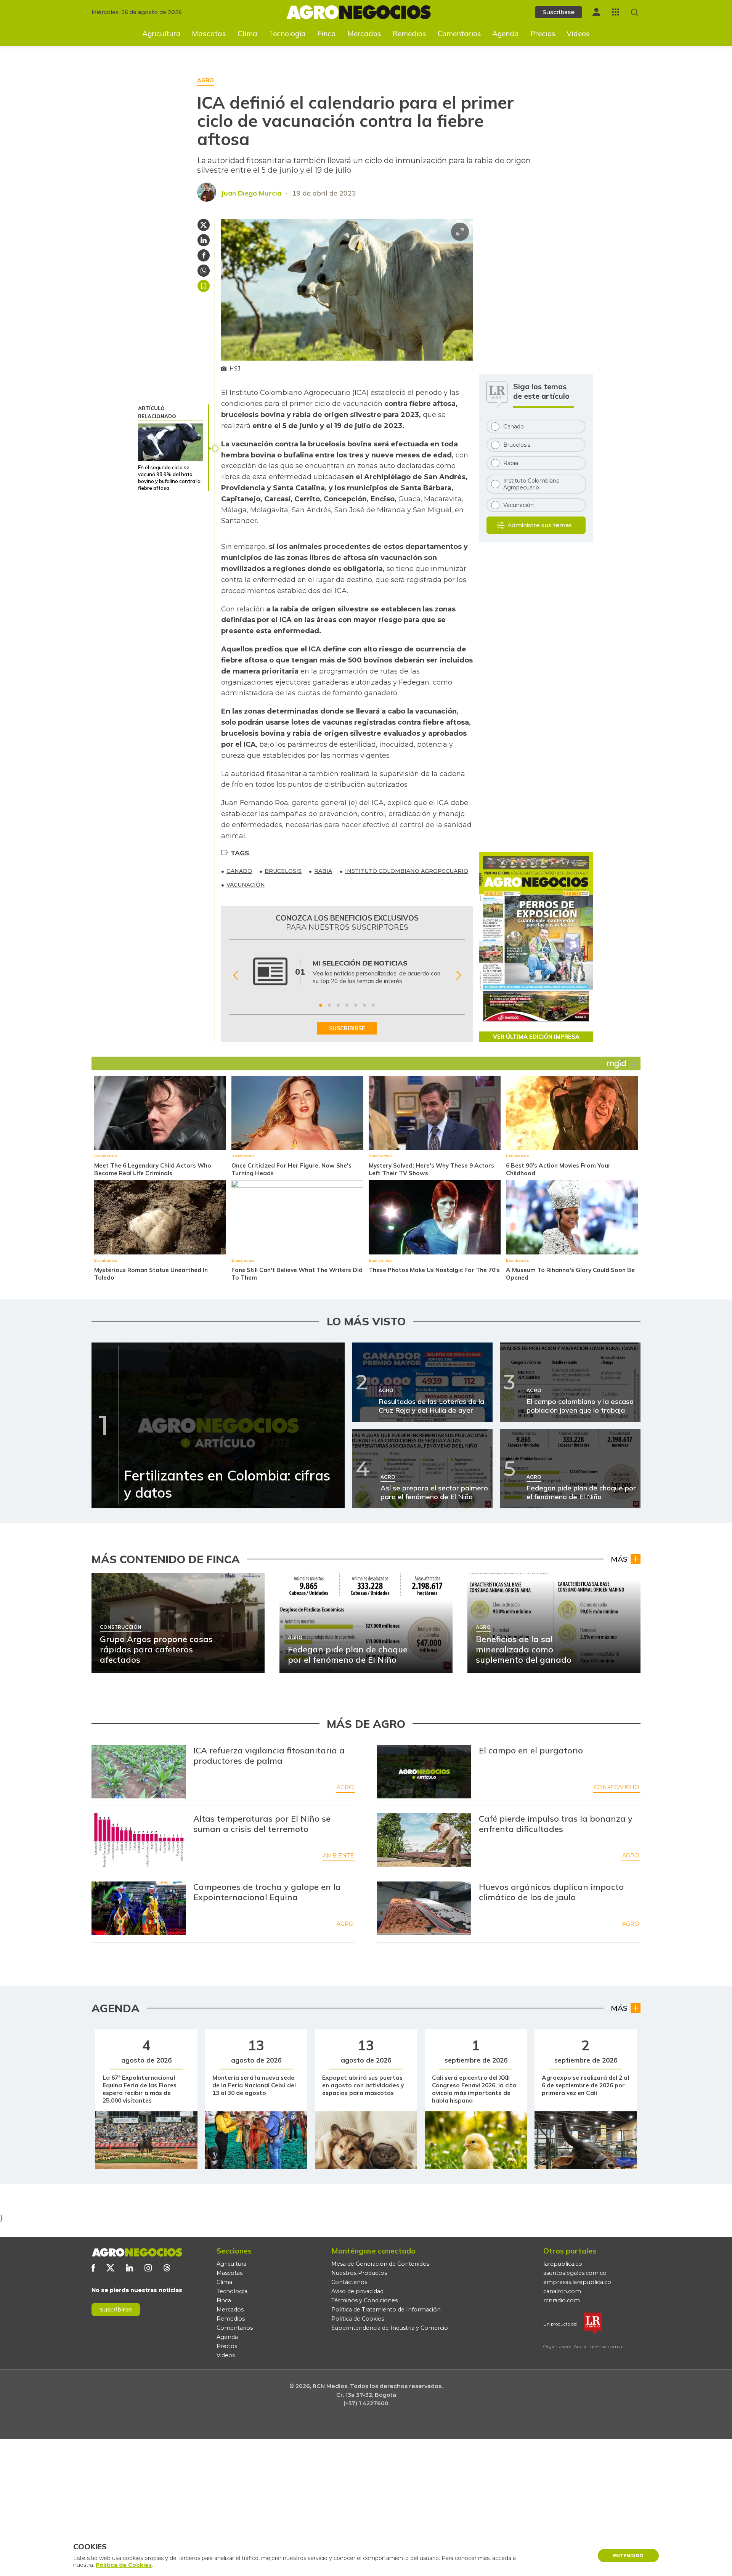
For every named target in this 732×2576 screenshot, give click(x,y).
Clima (247, 34)
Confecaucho (617, 1787)
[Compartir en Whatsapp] (204, 271)
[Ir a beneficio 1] (321, 1005)
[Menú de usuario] (596, 12)
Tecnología (287, 34)
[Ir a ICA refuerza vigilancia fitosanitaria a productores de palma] (139, 1772)
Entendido (628, 2556)
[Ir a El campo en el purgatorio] (424, 1772)
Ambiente (338, 1856)
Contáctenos (349, 2282)
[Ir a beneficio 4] (347, 1005)
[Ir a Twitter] (110, 2268)
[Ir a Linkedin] (129, 2268)
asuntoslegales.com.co (575, 2273)
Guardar (204, 286)
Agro (345, 1787)
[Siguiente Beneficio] (458, 975)
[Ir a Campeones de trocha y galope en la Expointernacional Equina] (139, 1908)
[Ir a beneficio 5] (356, 1005)
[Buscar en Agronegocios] (635, 12)
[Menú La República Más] (616, 12)
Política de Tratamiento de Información (386, 2310)
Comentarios (459, 34)
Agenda (506, 34)
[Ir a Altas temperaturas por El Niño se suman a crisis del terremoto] (139, 1840)
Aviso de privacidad (357, 2291)
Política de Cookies (358, 2319)
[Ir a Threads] (167, 2268)
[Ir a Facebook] (93, 2268)
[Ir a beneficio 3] (338, 1005)
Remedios (409, 34)
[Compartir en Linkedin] (204, 240)
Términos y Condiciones (364, 2300)
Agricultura (161, 34)
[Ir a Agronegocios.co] (137, 2252)
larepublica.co (563, 2264)
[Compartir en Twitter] (204, 225)
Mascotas (209, 34)
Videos (578, 34)
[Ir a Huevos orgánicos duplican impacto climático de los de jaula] (424, 1908)
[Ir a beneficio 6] (364, 1005)
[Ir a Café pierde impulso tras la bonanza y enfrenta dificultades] (424, 1840)
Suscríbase (559, 12)
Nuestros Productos (359, 2273)
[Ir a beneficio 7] (373, 1005)
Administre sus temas (540, 525)
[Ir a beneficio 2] (329, 1005)
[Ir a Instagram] (148, 2268)
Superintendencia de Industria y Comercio (390, 2328)
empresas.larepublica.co (577, 2282)
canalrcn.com (562, 2291)
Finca (327, 34)
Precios (543, 34)
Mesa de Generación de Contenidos (380, 2264)
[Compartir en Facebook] (204, 255)
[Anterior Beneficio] (235, 975)
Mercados (364, 34)
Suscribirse (116, 2309)
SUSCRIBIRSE (347, 1028)
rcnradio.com (562, 2300)
